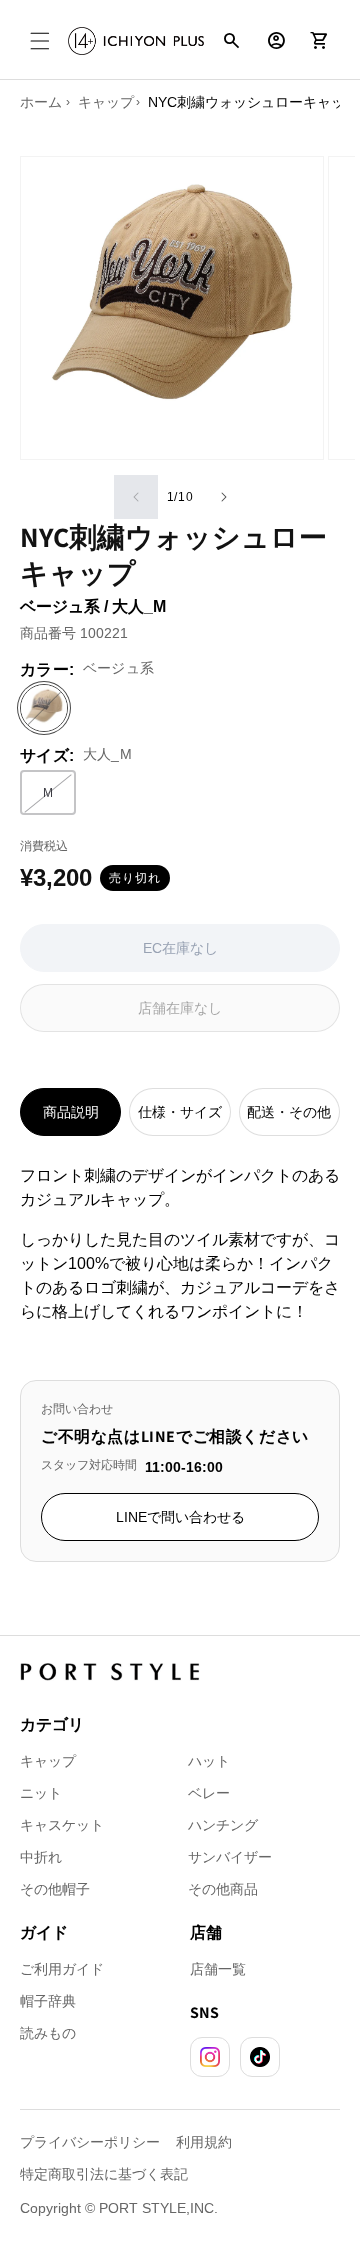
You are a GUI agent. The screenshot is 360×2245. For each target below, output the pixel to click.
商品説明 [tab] (71, 1112)
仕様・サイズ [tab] (180, 1112)
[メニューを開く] (40, 41)
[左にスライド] (136, 497)
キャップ (48, 1761)
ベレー (209, 1793)
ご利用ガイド (62, 1969)
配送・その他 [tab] (289, 1112)
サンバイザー (230, 1857)
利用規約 (204, 2142)
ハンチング (223, 1825)
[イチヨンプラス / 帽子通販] (136, 41)
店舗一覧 (218, 1969)
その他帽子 (55, 1889)
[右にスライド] (224, 497)
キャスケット (62, 1825)
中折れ (41, 1857)
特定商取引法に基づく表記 (104, 2174)
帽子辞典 (48, 2001)
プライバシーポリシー (90, 2142)
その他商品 (223, 1889)
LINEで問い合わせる (180, 1517)
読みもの (48, 2033)
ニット (41, 1793)
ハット (209, 1761)
